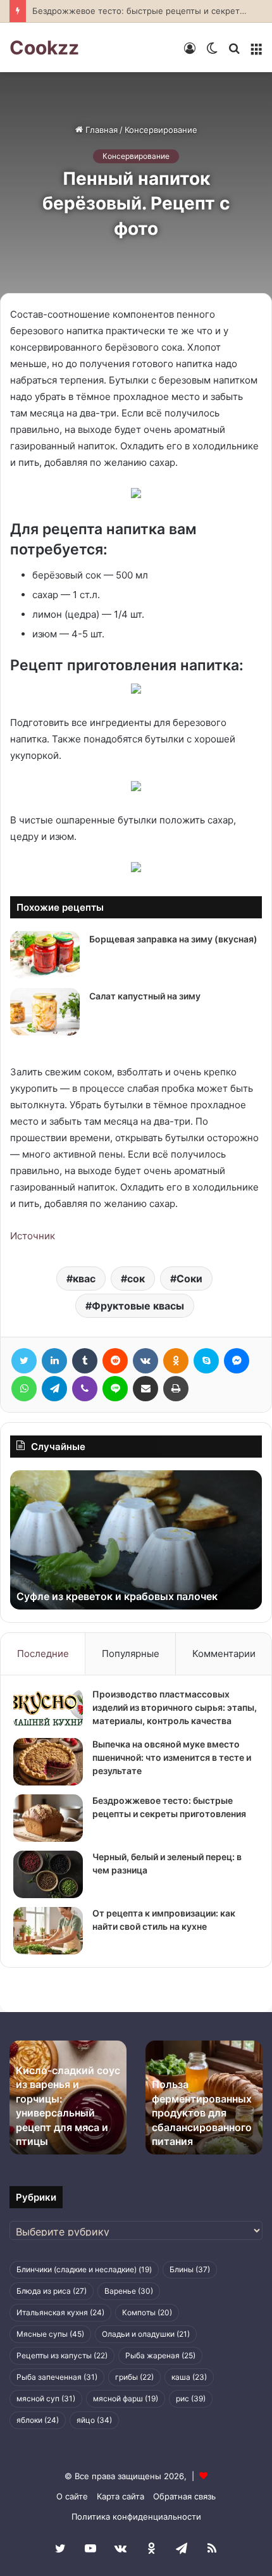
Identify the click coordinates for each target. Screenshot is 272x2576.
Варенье (129, 2291)
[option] (136, 1540)
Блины (190, 2269)
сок (136, 1279)
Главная (100, 130)
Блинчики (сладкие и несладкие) (84, 2269)
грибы (134, 2377)
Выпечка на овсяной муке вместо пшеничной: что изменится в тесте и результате (172, 1757)
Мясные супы (50, 2334)
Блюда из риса (52, 2291)
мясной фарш (126, 2398)
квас (84, 1279)
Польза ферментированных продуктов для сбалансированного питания (202, 2113)
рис (191, 2398)
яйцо (94, 2420)
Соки (189, 1279)
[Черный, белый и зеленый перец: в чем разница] (48, 1874)
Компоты (147, 2312)
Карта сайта (121, 2496)
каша (189, 2377)
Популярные (131, 1654)
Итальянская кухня (60, 2312)
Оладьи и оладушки (146, 2334)
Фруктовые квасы (138, 1306)
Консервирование (161, 130)
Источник (33, 1236)
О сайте (72, 2496)
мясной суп (46, 2398)
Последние (43, 1654)
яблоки (38, 2420)
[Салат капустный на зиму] (45, 1012)
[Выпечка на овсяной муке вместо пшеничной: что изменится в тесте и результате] (48, 1762)
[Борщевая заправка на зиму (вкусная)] (45, 955)
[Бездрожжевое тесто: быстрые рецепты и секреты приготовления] (48, 1818)
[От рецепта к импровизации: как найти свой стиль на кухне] (48, 1931)
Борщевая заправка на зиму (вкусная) (173, 939)
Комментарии (224, 1654)
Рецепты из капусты (62, 2355)
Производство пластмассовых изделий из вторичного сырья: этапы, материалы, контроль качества (175, 1707)
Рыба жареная (160, 2355)
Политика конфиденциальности (136, 2517)
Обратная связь (184, 2496)
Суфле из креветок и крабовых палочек (117, 1596)
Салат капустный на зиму (145, 996)
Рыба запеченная (57, 2377)
